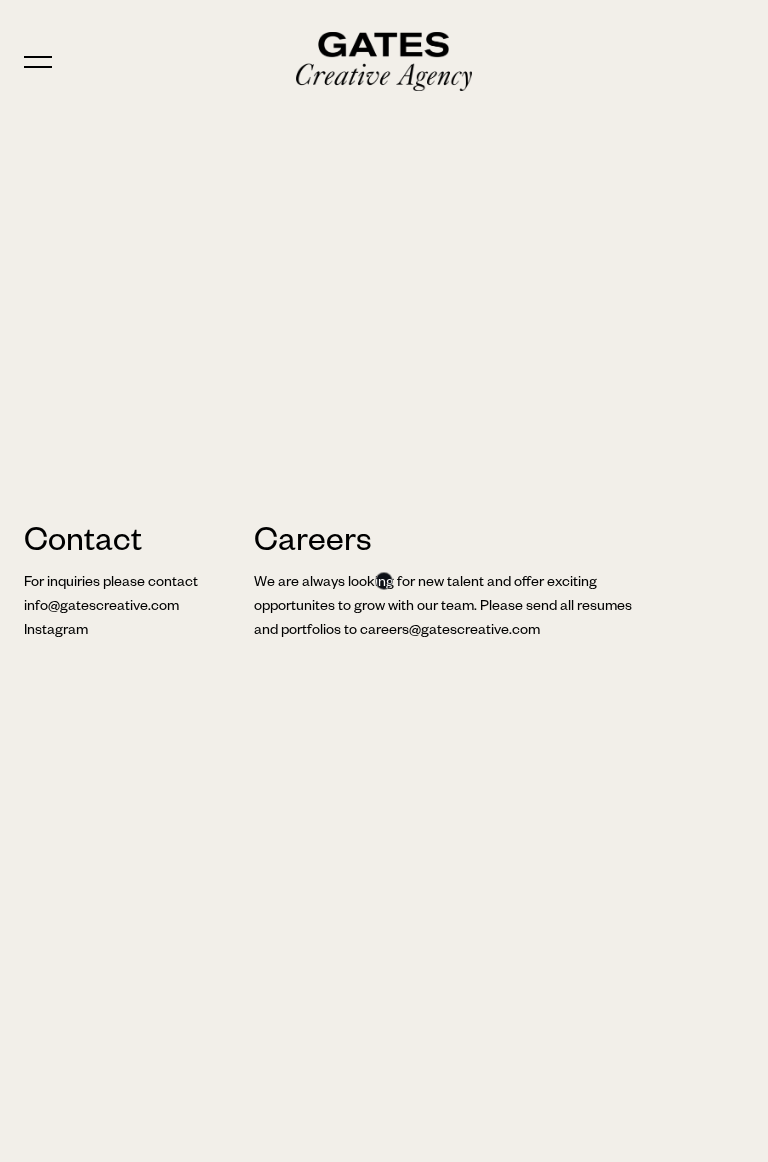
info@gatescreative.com (101, 608)
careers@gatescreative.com (450, 632)
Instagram (56, 632)
